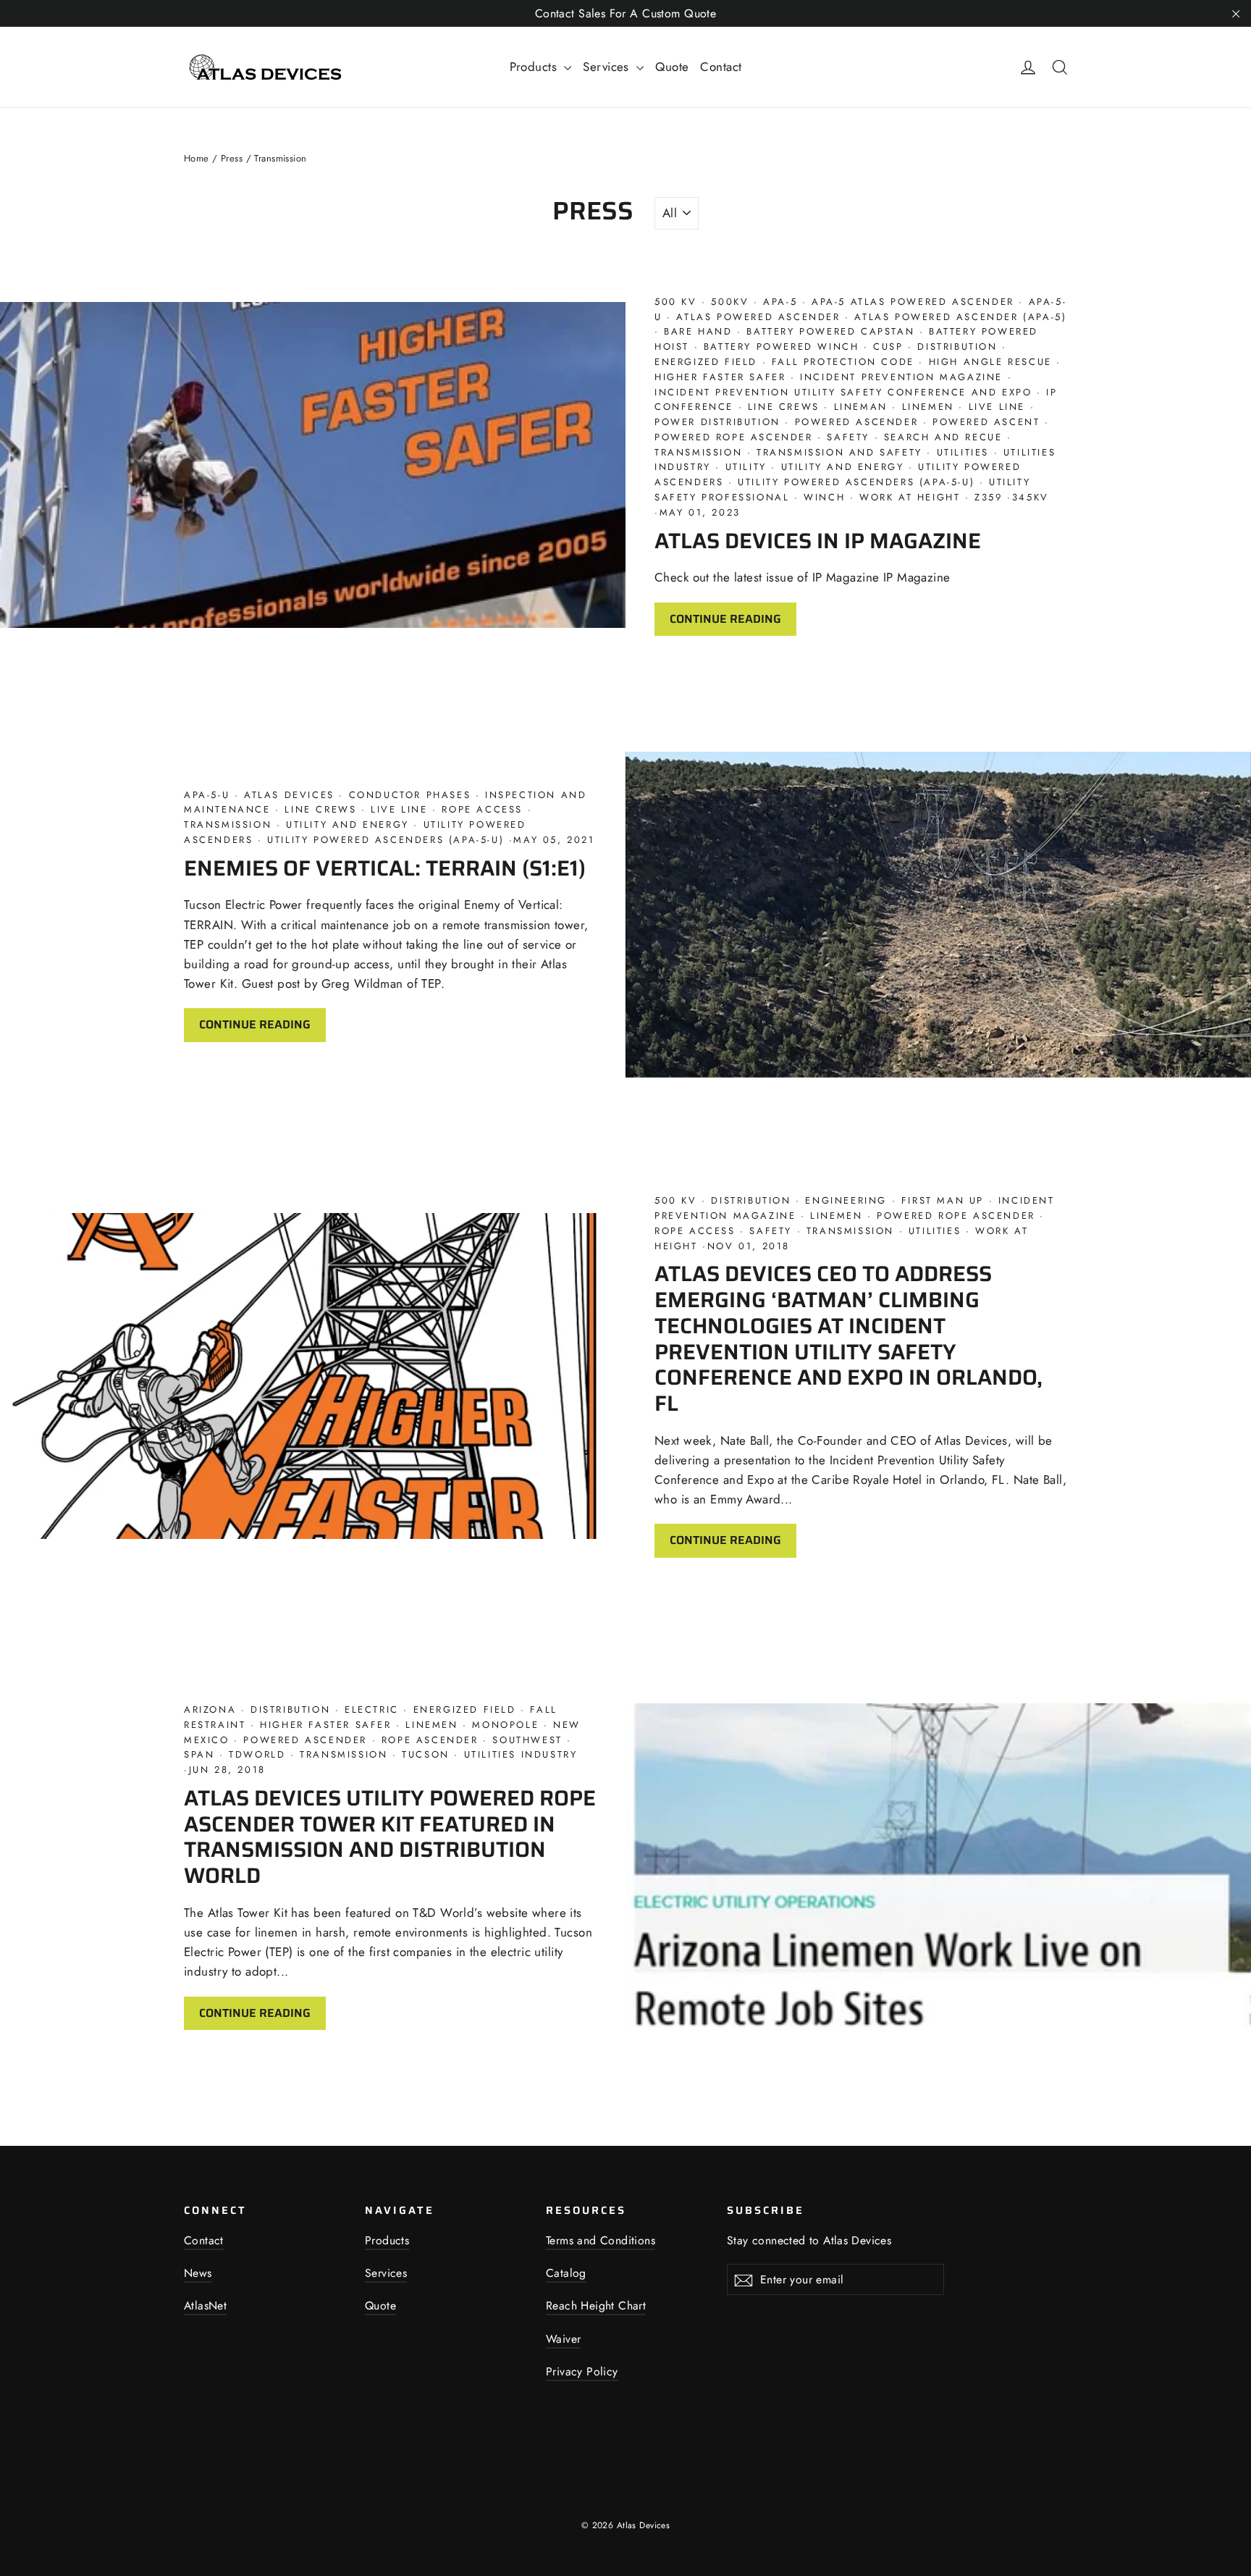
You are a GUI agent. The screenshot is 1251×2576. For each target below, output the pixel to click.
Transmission (701, 452)
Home (197, 158)
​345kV (1031, 497)
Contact (721, 67)
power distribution (720, 422)
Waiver (563, 2339)
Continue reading (725, 619)
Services (608, 67)
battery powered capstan (831, 331)
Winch (825, 497)
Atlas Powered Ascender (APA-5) (959, 317)
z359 (989, 497)
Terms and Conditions (601, 2240)
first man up (942, 1200)
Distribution (957, 347)
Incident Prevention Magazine (902, 377)
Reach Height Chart (596, 2306)
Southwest (528, 1740)
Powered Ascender (856, 422)
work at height (910, 497)
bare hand (699, 331)
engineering (846, 1200)
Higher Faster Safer (723, 377)
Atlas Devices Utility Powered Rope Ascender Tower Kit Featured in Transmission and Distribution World (390, 1837)
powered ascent (986, 422)
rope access (483, 809)
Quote (672, 67)
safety (848, 437)
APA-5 (780, 302)
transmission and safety (839, 452)
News (198, 2273)
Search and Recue (943, 437)
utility (746, 467)
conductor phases (410, 795)
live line (997, 407)
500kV (730, 302)
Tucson (426, 1754)
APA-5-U (209, 795)
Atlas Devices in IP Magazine (818, 541)
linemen (928, 407)
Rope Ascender (430, 1740)
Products (535, 67)
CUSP (889, 347)
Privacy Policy (582, 2371)
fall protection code (843, 362)
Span (202, 1754)
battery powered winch (781, 347)
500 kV (678, 302)
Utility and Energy (842, 467)
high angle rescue (990, 362)
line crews (783, 407)
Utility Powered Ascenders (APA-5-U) (856, 482)
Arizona (212, 1709)
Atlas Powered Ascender (758, 317)
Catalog (566, 2273)
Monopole (506, 1725)
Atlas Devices (289, 795)
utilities (963, 452)
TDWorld (257, 1754)
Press (232, 158)
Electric (371, 1709)
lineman (860, 407)
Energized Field (708, 362)
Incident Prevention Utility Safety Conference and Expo (846, 392)
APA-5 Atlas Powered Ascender (913, 302)
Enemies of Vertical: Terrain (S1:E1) (385, 868)
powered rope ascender (736, 437)
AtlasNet (205, 2306)
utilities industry (518, 1754)
